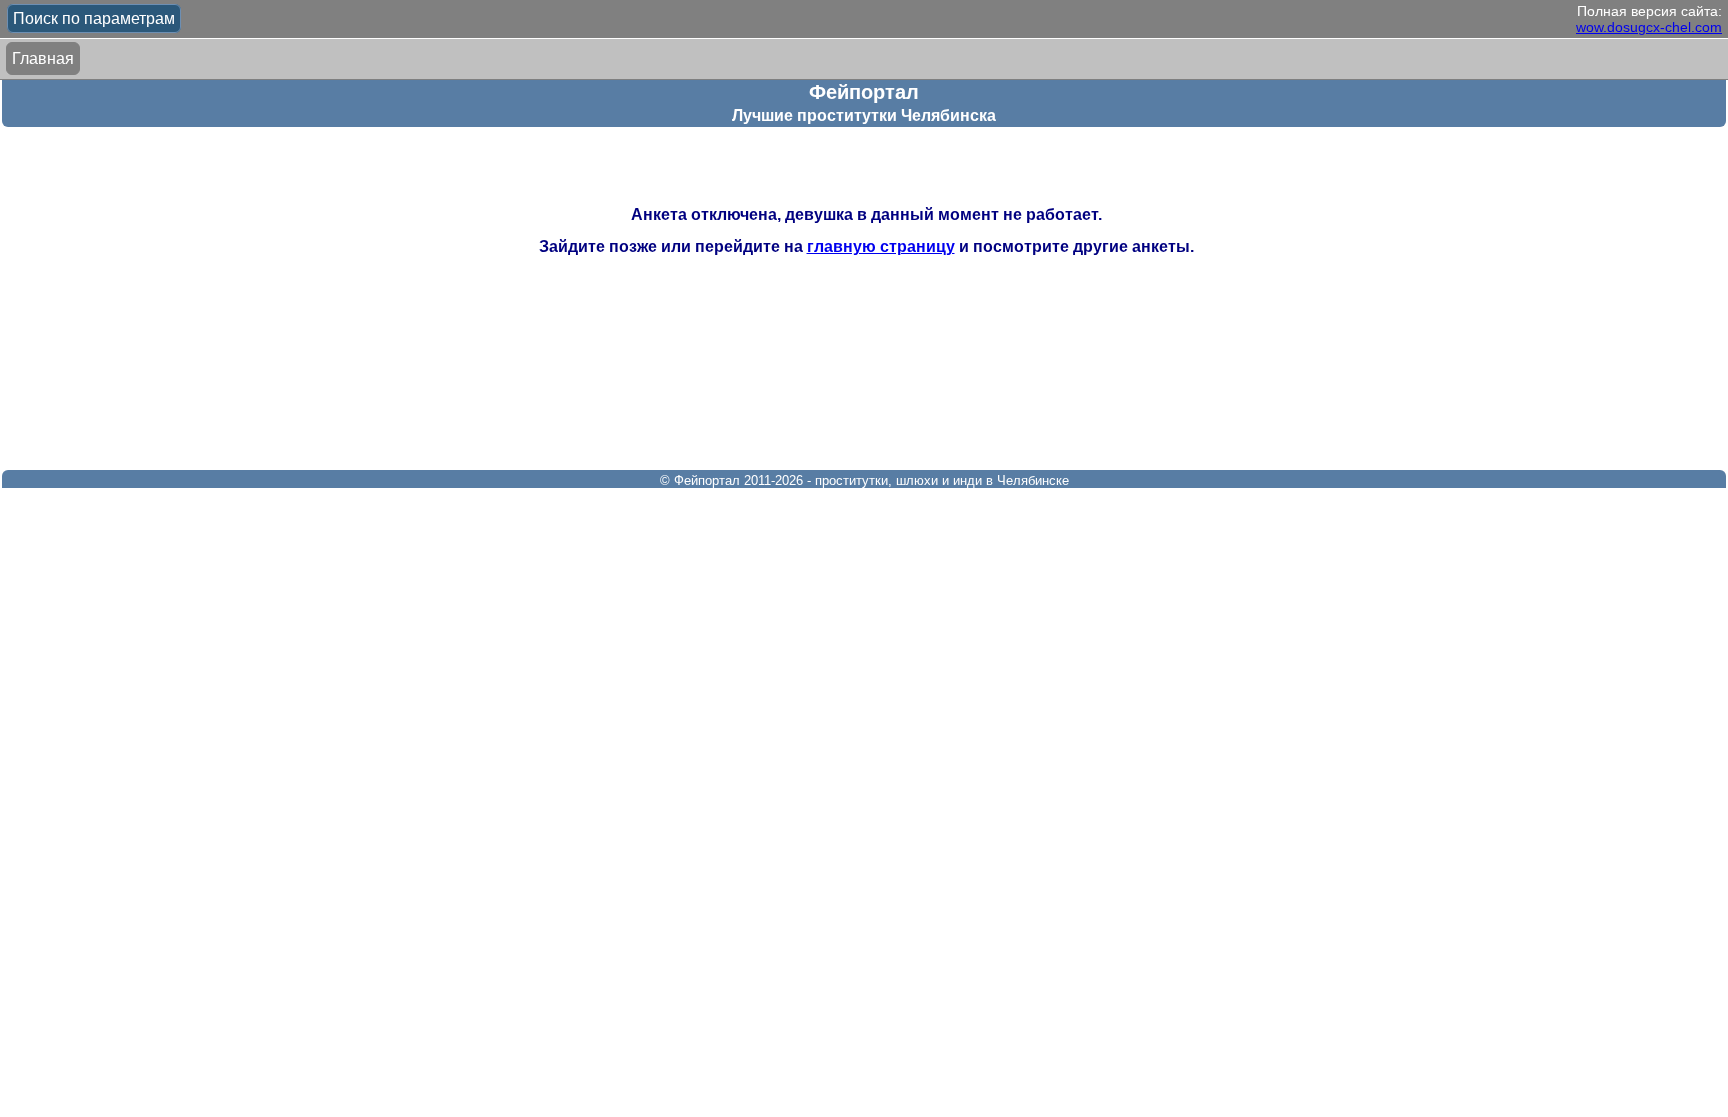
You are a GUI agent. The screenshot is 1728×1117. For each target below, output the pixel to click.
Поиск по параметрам (94, 18)
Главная (43, 58)
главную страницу (881, 246)
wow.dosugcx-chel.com (1649, 27)
